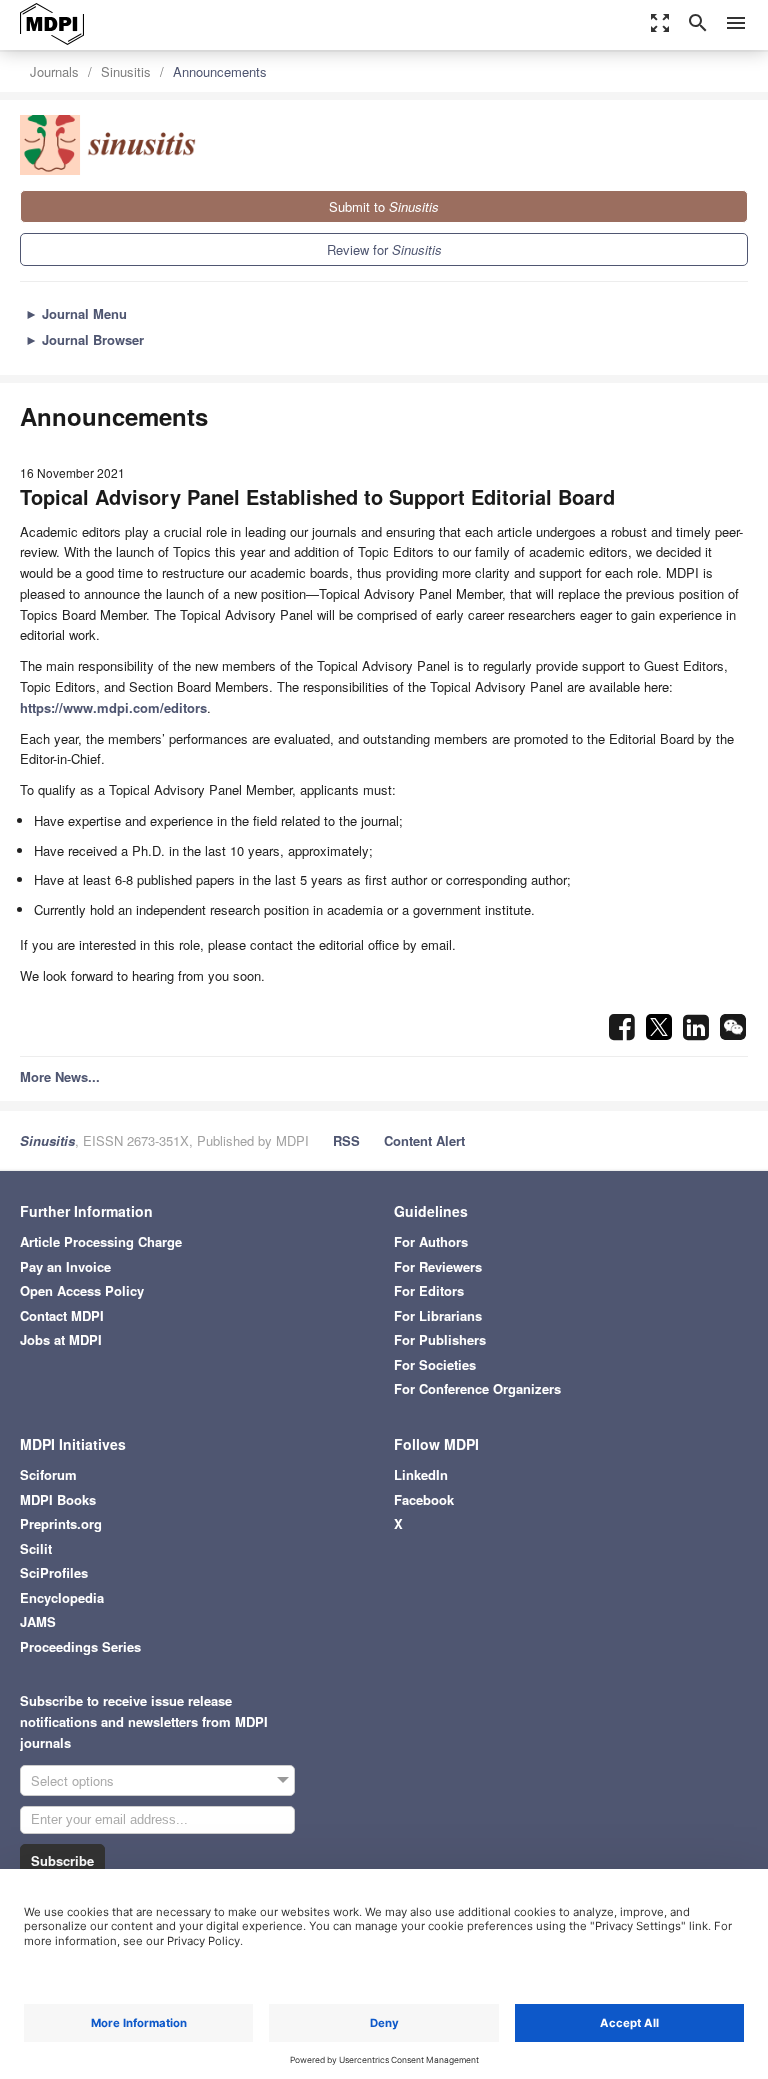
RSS (346, 1140)
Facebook (424, 1499)
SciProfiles (54, 1572)
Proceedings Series (80, 1646)
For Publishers (440, 1339)
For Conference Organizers (477, 1388)
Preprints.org (61, 1523)
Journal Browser (84, 339)
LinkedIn (421, 1474)
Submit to (384, 206)
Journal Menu (76, 313)
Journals (54, 71)
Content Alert (424, 1140)
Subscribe (62, 1860)
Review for (384, 249)
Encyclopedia (62, 1597)
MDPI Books (58, 1499)
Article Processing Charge (101, 1241)
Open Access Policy (82, 1290)
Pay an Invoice (65, 1266)
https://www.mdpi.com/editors (113, 707)
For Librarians (438, 1315)
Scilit (36, 1548)
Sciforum (48, 1474)
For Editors (429, 1290)
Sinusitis (126, 71)
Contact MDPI (62, 1315)
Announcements (220, 71)
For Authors (431, 1241)
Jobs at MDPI (61, 1339)
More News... (60, 1076)
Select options (72, 1780)
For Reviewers (438, 1266)
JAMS (38, 1621)
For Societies (435, 1364)
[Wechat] (733, 1032)
